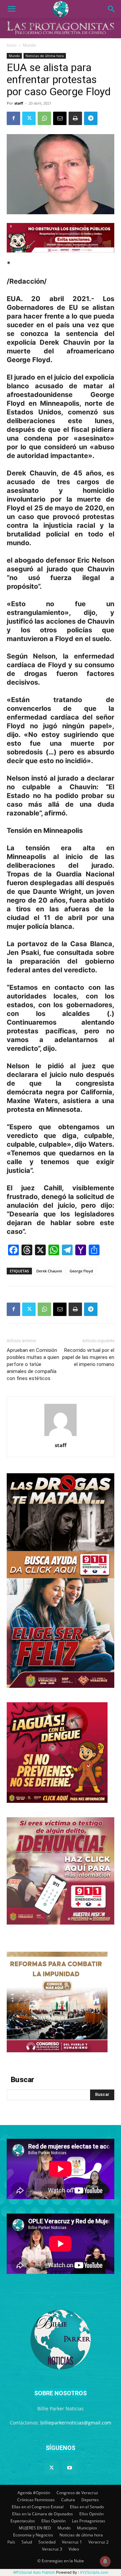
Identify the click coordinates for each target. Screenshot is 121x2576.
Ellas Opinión (53, 2521)
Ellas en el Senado (87, 2507)
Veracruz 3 (52, 2549)
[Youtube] (70, 2468)
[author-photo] (61, 1436)
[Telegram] (91, 118)
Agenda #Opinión (34, 2493)
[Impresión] (75, 118)
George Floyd (81, 1271)
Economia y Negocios (33, 2535)
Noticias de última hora (45, 56)
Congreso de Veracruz (77, 2493)
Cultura (68, 2500)
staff (19, 103)
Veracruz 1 (72, 2542)
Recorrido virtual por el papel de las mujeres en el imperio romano (88, 1357)
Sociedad (47, 2542)
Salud (27, 2542)
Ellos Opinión (91, 2514)
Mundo (29, 45)
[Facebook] (13, 118)
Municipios (87, 2528)
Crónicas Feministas (36, 2500)
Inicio (12, 45)
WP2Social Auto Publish (34, 2572)
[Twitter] (29, 118)
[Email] (60, 118)
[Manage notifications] (105, 2561)
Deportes (90, 2500)
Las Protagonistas (89, 2521)
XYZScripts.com (94, 2572)
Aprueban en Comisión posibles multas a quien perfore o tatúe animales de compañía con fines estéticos (33, 1364)
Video (74, 2549)
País (11, 2542)
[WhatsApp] (44, 118)
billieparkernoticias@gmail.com (76, 2423)
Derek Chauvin (49, 1271)
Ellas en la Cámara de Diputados (43, 2514)
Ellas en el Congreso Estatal (38, 2507)
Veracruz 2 (98, 2542)
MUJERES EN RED (35, 2528)
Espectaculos (23, 2521)
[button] (11, 9)
